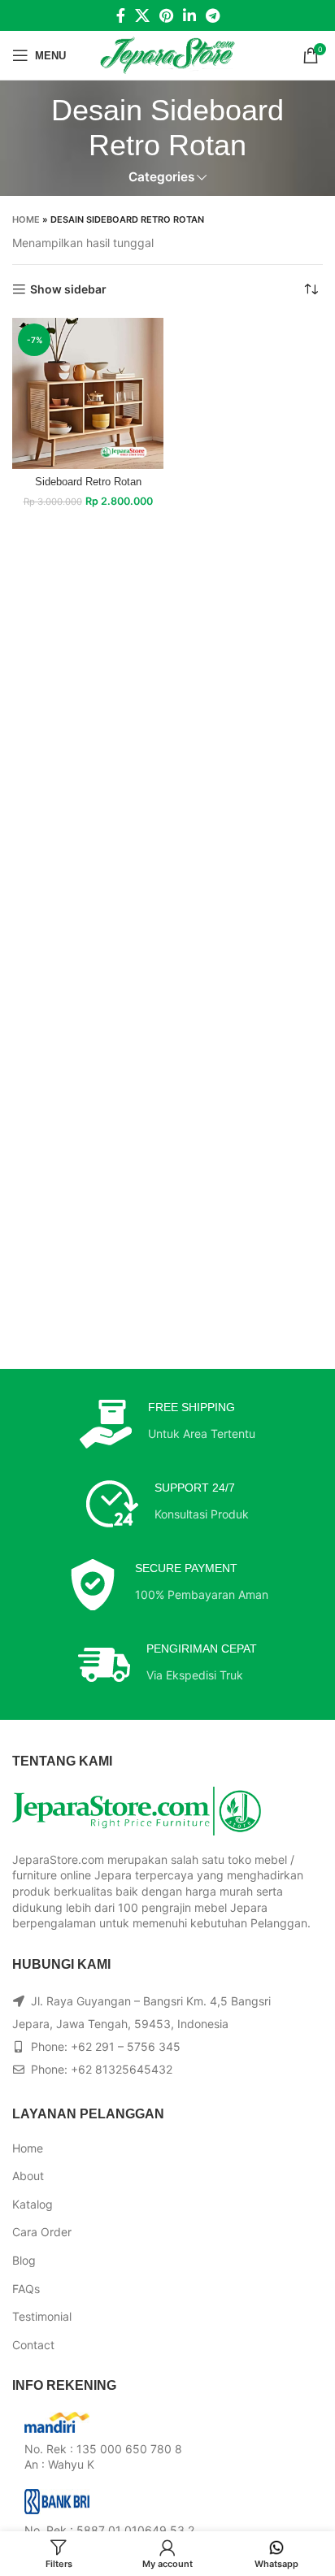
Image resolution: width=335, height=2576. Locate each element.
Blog (24, 2260)
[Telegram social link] (213, 15)
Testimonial (42, 2316)
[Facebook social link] (121, 15)
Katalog (33, 2204)
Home (26, 219)
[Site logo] (168, 54)
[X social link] (142, 15)
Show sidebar (68, 289)
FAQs (26, 2289)
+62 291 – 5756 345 (126, 2046)
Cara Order (42, 2232)
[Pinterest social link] (166, 15)
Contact (33, 2345)
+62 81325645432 (122, 2069)
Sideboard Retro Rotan (88, 482)
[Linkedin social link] (189, 15)
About (28, 2176)
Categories (161, 177)
